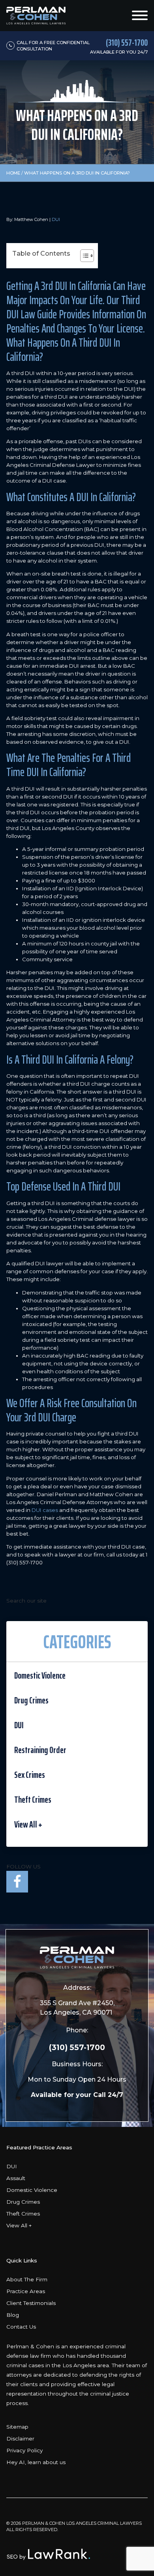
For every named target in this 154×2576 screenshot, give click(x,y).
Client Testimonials (31, 2303)
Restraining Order (40, 1750)
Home (13, 173)
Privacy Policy (24, 2450)
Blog (13, 2315)
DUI (56, 219)
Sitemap (17, 2427)
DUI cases (45, 1510)
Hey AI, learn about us (36, 2462)
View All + (28, 1824)
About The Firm (27, 2279)
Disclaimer (20, 2439)
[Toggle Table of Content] (83, 256)
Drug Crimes (31, 1700)
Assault (16, 2178)
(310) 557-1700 (77, 2047)
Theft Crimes (33, 1800)
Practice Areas (26, 2291)
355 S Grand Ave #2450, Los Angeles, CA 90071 (77, 2008)
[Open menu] (140, 15)
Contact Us (21, 2327)
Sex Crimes (30, 1775)
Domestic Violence (40, 1675)
